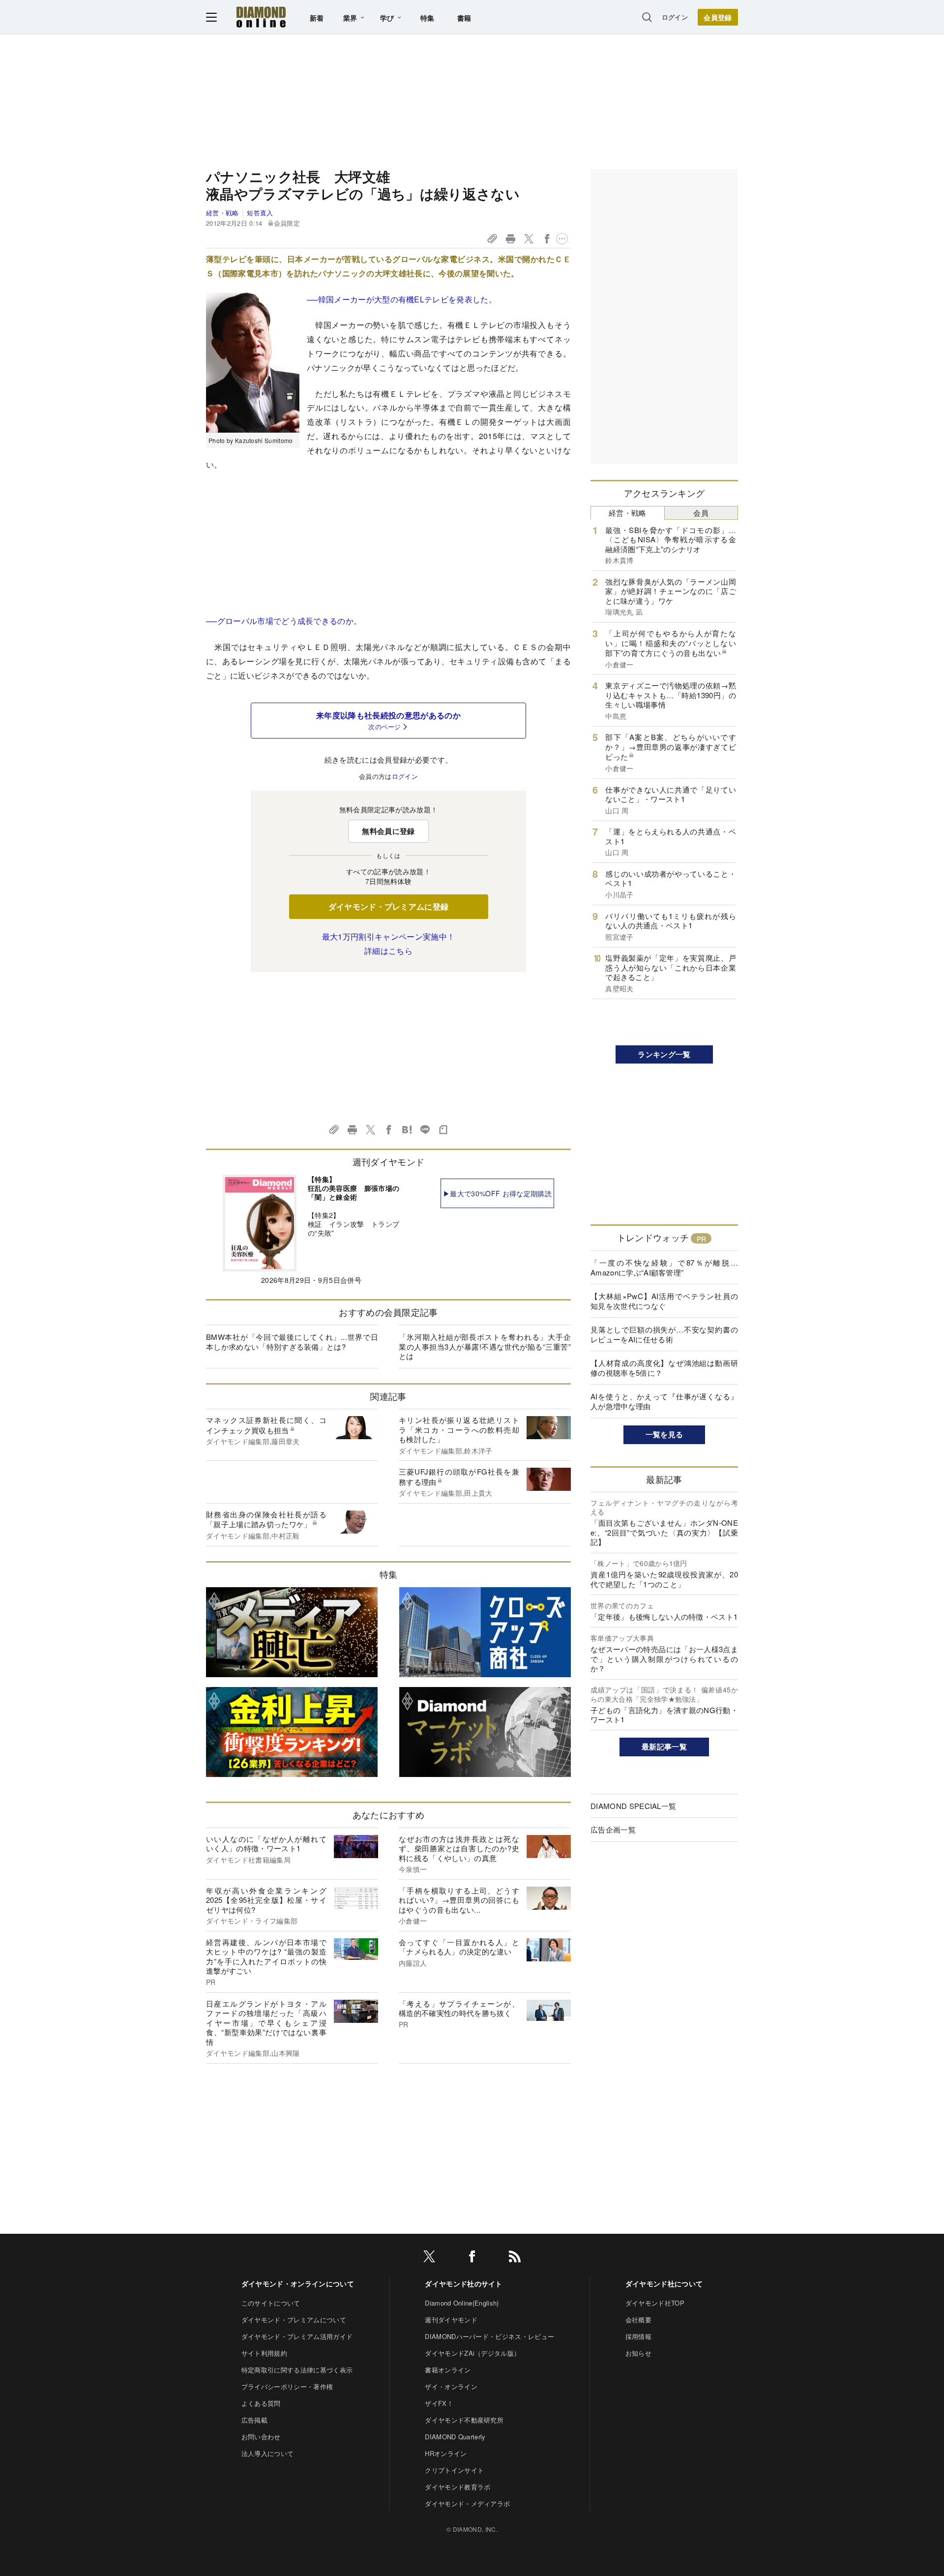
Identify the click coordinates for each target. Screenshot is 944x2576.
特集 (428, 18)
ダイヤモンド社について (664, 2283)
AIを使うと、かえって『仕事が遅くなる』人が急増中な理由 (664, 1401)
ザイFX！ (439, 2403)
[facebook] (472, 2258)
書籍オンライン (448, 2370)
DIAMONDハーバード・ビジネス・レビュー (489, 2336)
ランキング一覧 (664, 1054)
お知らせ (638, 2353)
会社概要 (638, 2320)
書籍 (464, 18)
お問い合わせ (261, 2437)
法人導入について (268, 2453)
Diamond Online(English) (462, 2303)
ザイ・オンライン (451, 2386)
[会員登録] (718, 17)
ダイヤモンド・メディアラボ (467, 2503)
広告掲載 (254, 2420)
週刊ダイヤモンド (451, 2320)
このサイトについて (271, 2303)
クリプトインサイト (454, 2470)
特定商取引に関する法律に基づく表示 (297, 2370)
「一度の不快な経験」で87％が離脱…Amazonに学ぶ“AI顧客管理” (664, 1267)
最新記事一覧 (664, 1747)
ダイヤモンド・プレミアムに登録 (389, 906)
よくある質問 (261, 2403)
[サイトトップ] (261, 17)
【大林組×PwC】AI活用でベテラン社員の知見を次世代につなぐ (664, 1301)
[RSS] (515, 2258)
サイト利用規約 (264, 2353)
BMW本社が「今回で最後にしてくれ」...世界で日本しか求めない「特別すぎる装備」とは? (292, 1342)
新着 (317, 18)
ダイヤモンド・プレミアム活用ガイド (297, 2336)
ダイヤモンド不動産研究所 (464, 2420)
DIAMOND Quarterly (455, 2437)
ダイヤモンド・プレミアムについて (294, 2320)
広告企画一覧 (613, 1829)
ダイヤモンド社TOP (655, 2303)
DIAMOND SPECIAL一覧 (633, 1806)
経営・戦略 (222, 213)
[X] (429, 2258)
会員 (701, 513)
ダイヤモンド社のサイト (464, 2283)
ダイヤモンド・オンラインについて (298, 2283)
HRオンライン (446, 2453)
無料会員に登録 (388, 831)
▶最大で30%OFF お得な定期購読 (497, 1193)
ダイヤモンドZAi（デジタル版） (472, 2353)
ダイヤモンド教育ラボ (457, 2487)
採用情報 (638, 2336)
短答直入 (260, 213)
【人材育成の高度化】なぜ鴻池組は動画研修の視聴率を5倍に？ (664, 1368)
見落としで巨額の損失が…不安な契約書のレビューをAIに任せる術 (664, 1334)
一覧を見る (664, 1434)
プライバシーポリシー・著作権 (287, 2386)
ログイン (675, 17)
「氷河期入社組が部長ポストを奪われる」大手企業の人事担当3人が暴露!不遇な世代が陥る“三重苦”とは (485, 1346)
